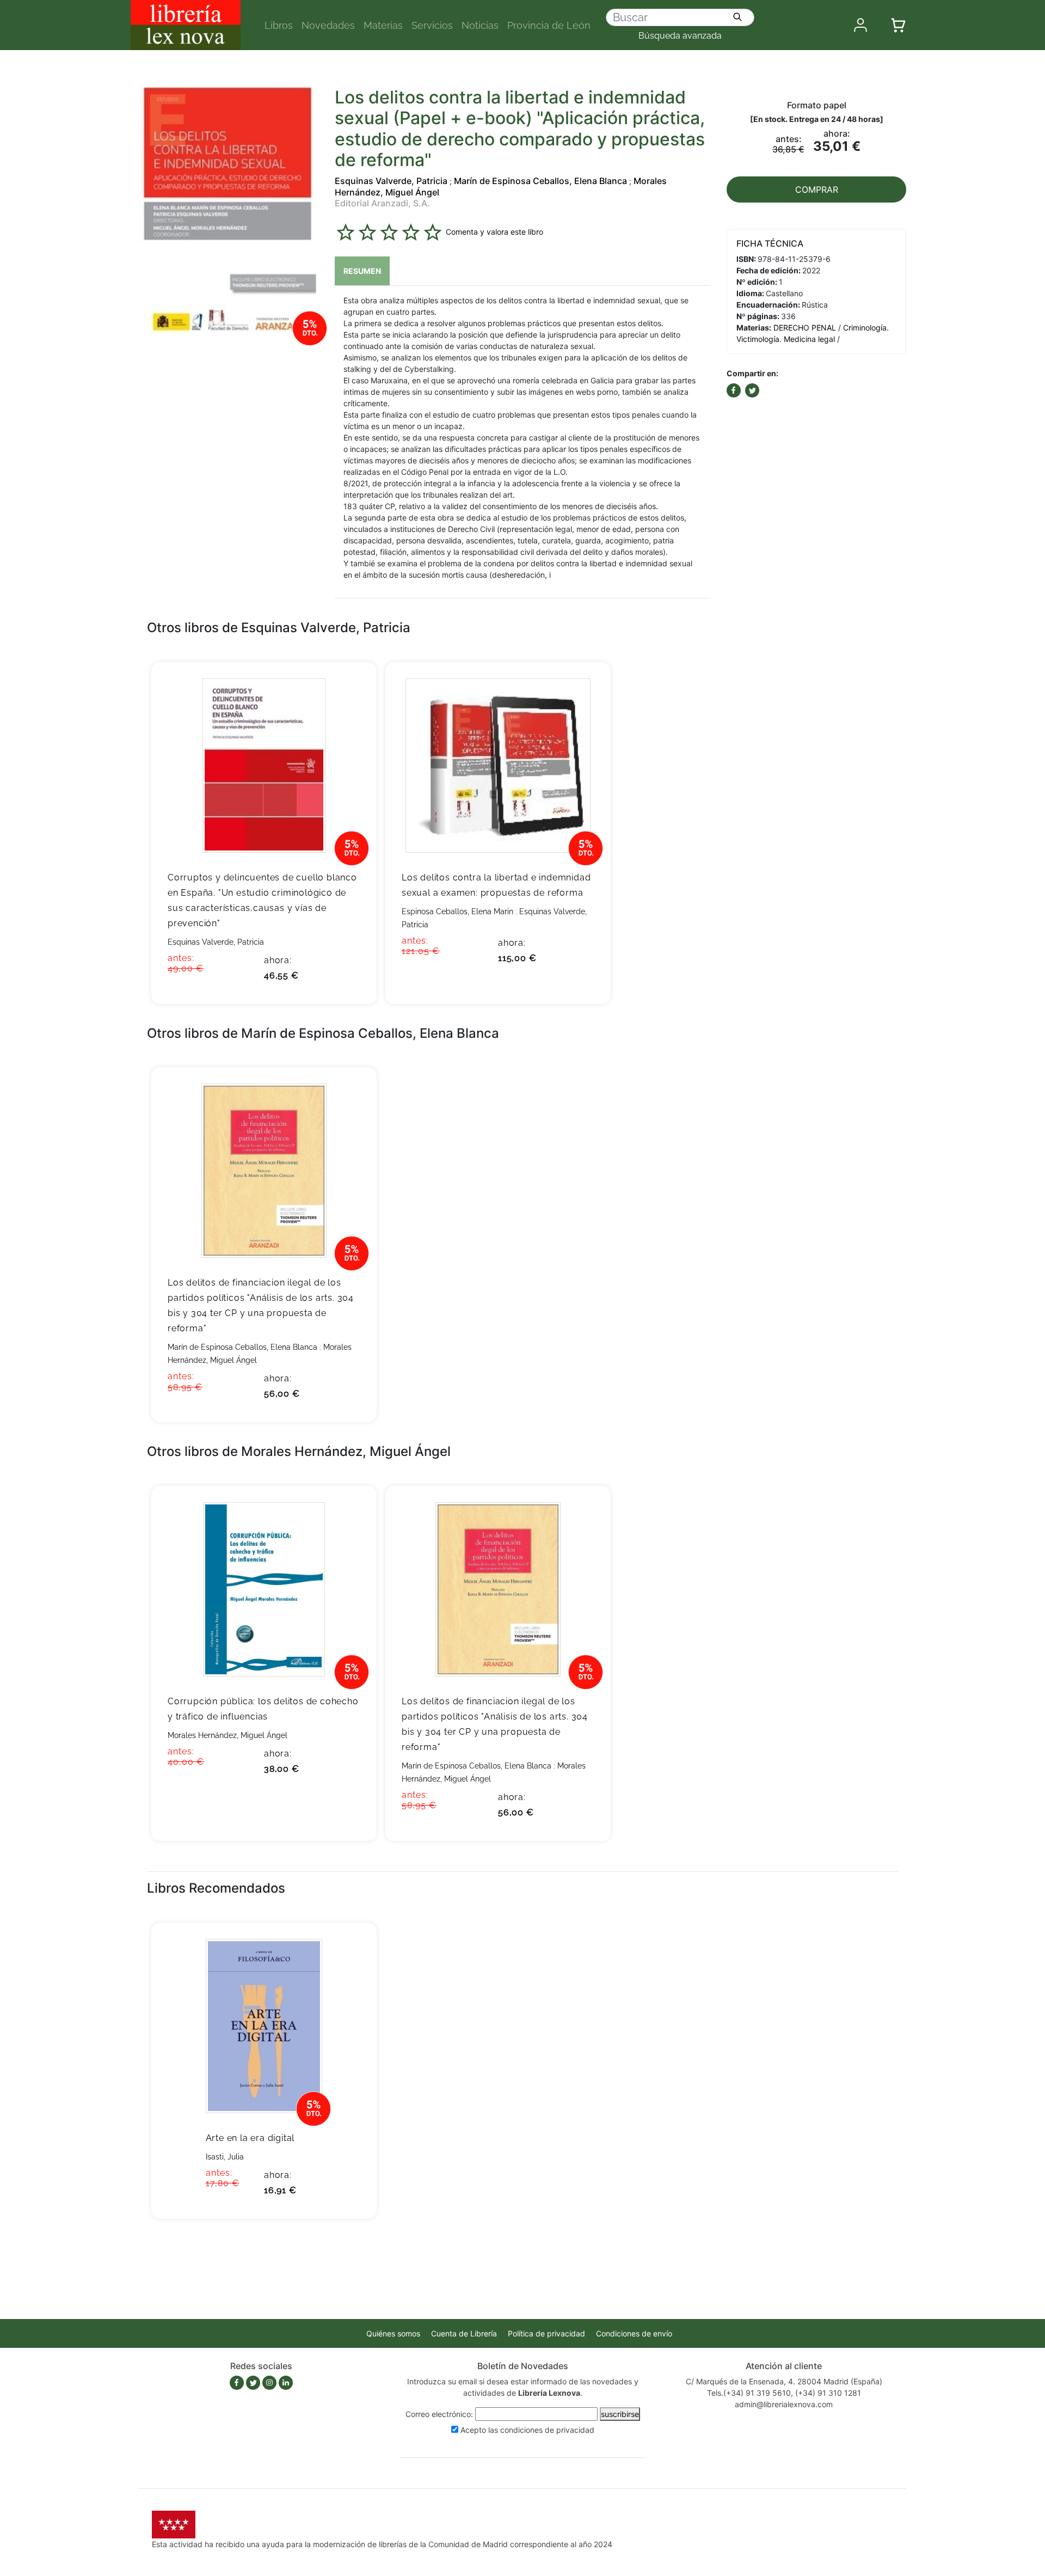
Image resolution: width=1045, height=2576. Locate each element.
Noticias (480, 25)
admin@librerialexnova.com (784, 2404)
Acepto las (527, 2430)
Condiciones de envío (634, 2333)
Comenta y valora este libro (494, 232)
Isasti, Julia (225, 2157)
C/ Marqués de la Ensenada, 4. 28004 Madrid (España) (784, 2381)
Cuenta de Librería (464, 2333)
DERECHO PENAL (805, 328)
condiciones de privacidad (547, 2430)
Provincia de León (549, 25)
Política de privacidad (546, 2333)
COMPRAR (817, 189)
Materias (383, 25)
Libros (279, 25)
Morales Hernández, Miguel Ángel (228, 1735)
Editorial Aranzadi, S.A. (382, 203)
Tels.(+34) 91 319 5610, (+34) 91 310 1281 (784, 2393)
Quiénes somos (393, 2333)
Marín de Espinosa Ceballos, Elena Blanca (540, 181)
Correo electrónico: (439, 2414)
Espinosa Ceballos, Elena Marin (457, 911)
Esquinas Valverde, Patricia (391, 181)
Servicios (432, 25)
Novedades (328, 25)
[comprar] (352, 687)
